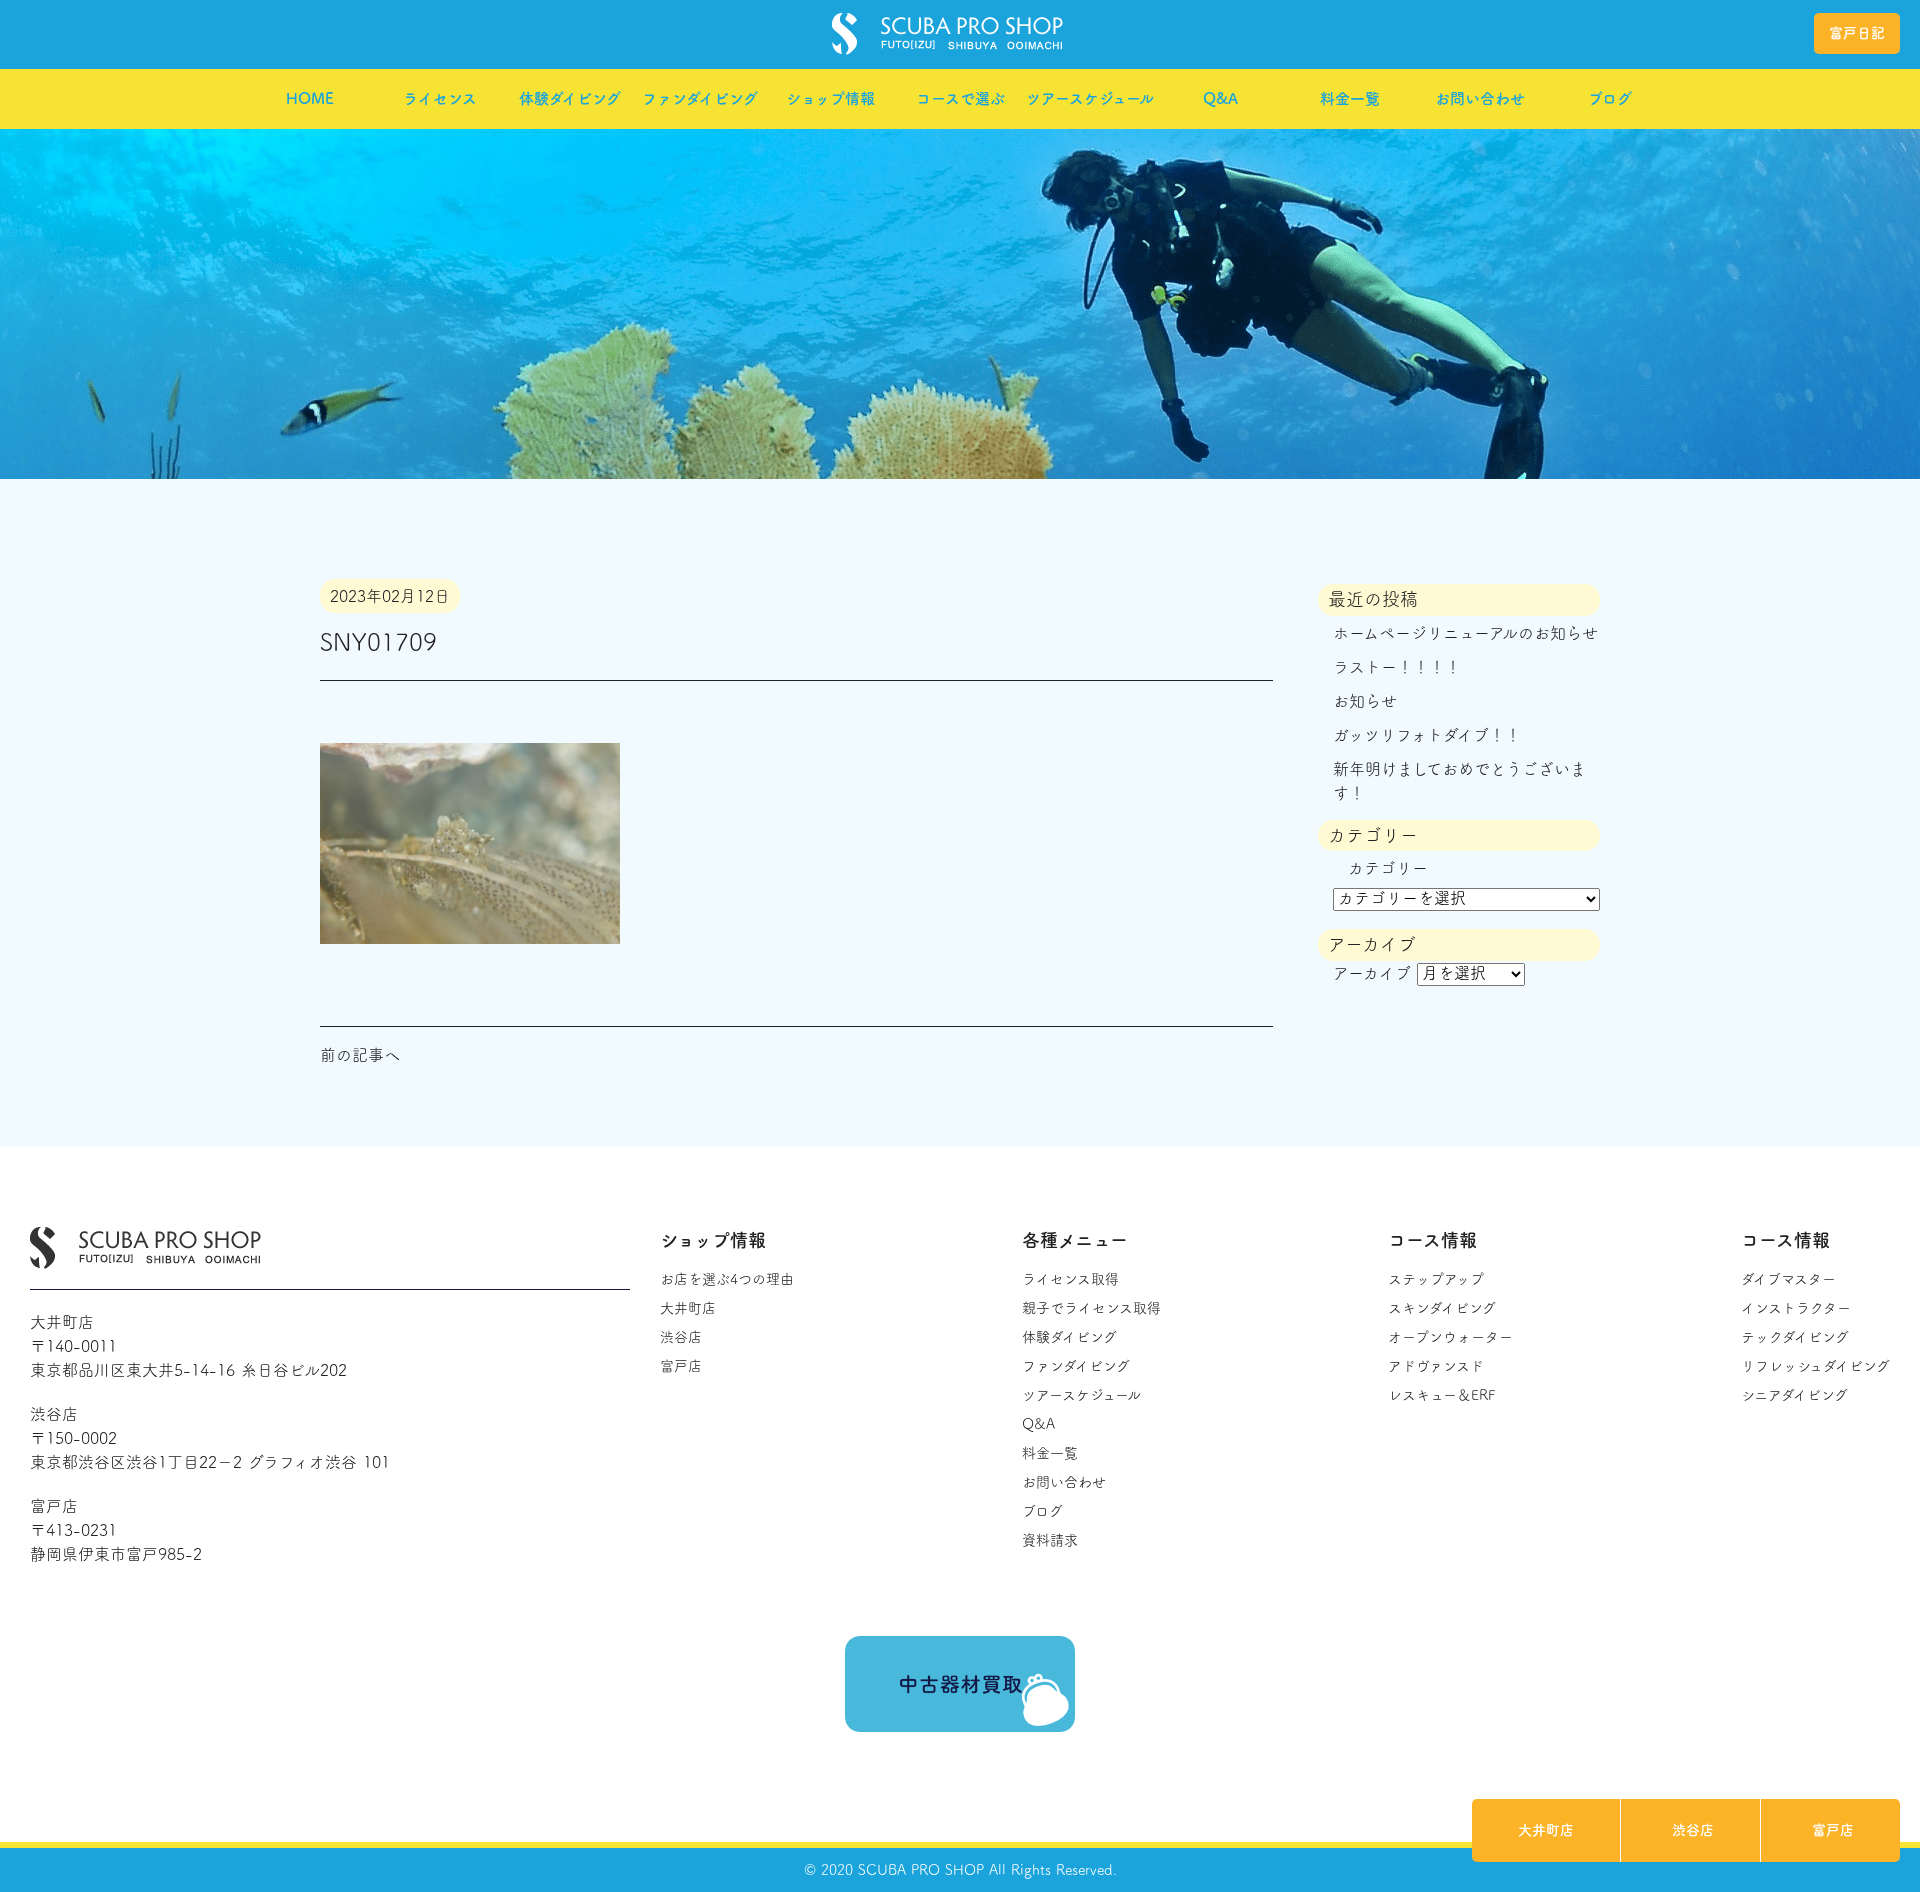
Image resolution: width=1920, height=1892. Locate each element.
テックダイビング (1795, 1337)
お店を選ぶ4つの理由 (727, 1279)
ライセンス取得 (1070, 1279)
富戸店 (1833, 1830)
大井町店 (1546, 1830)
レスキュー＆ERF (1441, 1395)
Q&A (1220, 98)
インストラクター (1796, 1308)
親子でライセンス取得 (1091, 1308)
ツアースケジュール (1090, 98)
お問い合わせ (1480, 98)
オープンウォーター (1450, 1337)
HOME (310, 98)
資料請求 (1050, 1540)
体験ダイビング (570, 98)
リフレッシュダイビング (1815, 1366)
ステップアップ (1436, 1279)
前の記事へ (360, 1055)
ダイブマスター (1788, 1279)
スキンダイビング (1442, 1308)
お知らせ (1365, 701)
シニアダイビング (1794, 1395)
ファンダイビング (700, 98)
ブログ (1610, 98)
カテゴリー (1388, 868)
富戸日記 (1857, 33)
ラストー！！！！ (1397, 667)
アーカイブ (1372, 973)
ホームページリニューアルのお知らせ (1465, 633)
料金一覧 (1350, 98)
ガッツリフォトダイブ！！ (1427, 735)
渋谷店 (1693, 1830)
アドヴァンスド (1436, 1366)
